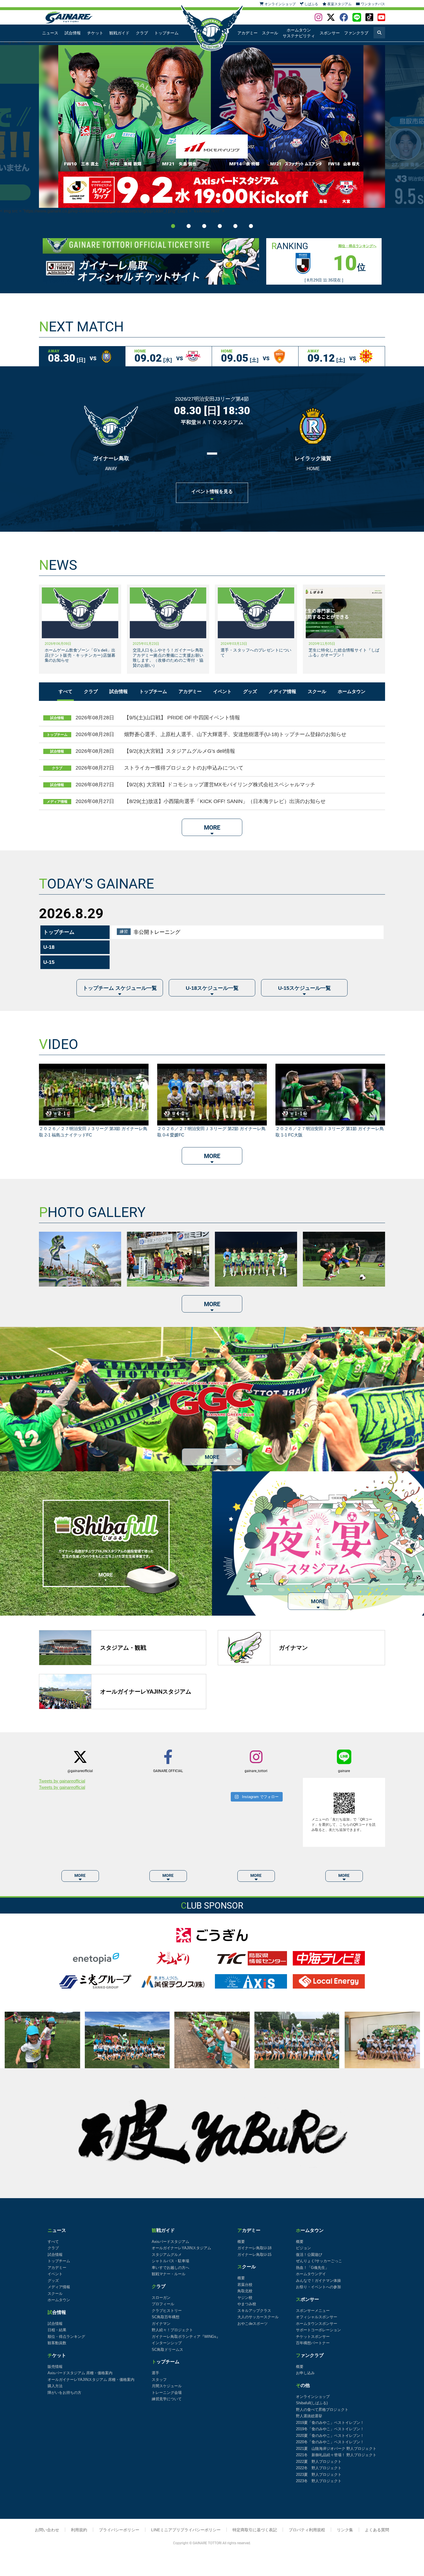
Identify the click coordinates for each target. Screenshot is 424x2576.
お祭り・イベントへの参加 (318, 2287)
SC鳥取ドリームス (167, 2350)
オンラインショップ (313, 2397)
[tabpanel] (212, 126)
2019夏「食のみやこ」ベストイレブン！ (330, 2423)
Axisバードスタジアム (170, 2242)
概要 (241, 2242)
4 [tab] (220, 226)
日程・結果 (57, 2330)
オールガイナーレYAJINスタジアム (181, 2248)
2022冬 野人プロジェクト (319, 2468)
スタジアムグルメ (167, 2255)
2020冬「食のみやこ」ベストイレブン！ (330, 2442)
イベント (222, 691)
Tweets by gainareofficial (62, 1781)
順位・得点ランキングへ (357, 246)
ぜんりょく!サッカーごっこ (319, 2261)
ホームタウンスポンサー (317, 2324)
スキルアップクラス (254, 2311)
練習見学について (167, 2399)
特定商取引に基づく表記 (255, 2530)
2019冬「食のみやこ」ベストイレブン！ (330, 2429)
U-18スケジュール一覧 (212, 988)
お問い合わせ (47, 2530)
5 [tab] (235, 226)
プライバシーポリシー (119, 2530)
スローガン (161, 2298)
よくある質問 (377, 2530)
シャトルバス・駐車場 (170, 2261)
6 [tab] (251, 226)
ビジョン (303, 2248)
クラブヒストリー (167, 2311)
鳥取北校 (245, 2291)
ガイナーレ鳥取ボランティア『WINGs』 (186, 2337)
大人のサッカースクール (258, 2317)
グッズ (250, 691)
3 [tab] (204, 226)
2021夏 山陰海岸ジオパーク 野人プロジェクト (336, 2449)
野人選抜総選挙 (309, 2416)
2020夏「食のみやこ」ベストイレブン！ (330, 2436)
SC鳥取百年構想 (166, 2317)
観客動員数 (57, 2343)
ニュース (50, 33)
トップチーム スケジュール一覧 (120, 988)
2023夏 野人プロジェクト (319, 2475)
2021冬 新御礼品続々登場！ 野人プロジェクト (336, 2455)
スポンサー (330, 33)
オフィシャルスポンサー (317, 2317)
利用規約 (79, 2530)
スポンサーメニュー (313, 2311)
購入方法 (55, 2386)
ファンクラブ (356, 33)
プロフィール (163, 2304)
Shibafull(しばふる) (312, 2403)
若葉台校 (245, 2285)
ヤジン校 (245, 2298)
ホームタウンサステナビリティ (299, 33)
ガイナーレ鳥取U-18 (254, 2248)
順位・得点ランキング (66, 2337)
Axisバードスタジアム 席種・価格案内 (80, 2373)
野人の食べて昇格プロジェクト (322, 2410)
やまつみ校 (247, 2304)
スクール (270, 33)
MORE (212, 828)
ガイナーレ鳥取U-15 (254, 2255)
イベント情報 (212, 491)
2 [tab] (189, 226)
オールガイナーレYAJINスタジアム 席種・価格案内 (91, 2380)
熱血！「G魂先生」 (312, 2268)
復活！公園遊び (309, 2255)
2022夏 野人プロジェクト (319, 2462)
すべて (65, 691)
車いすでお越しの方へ (170, 2268)
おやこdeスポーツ (253, 2324)
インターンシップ (167, 2343)
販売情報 (55, 2367)
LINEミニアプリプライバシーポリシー (186, 2530)
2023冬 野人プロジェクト (319, 2481)
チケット (95, 33)
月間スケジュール (167, 2386)
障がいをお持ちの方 (64, 2393)
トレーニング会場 (167, 2393)
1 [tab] (173, 226)
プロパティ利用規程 (307, 2530)
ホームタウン (352, 691)
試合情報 (73, 33)
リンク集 (345, 2530)
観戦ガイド (119, 33)
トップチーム (166, 33)
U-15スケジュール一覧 (304, 988)
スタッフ (159, 2380)
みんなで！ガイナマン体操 (318, 2281)
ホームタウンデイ (311, 2274)
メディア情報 (282, 691)
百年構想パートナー (313, 2343)
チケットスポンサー (313, 2337)
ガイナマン (161, 2324)
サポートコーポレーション (318, 2330)
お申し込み (305, 2373)
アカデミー (247, 33)
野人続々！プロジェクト (172, 2330)
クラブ (142, 33)
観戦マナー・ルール (169, 2274)
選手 (155, 2373)
